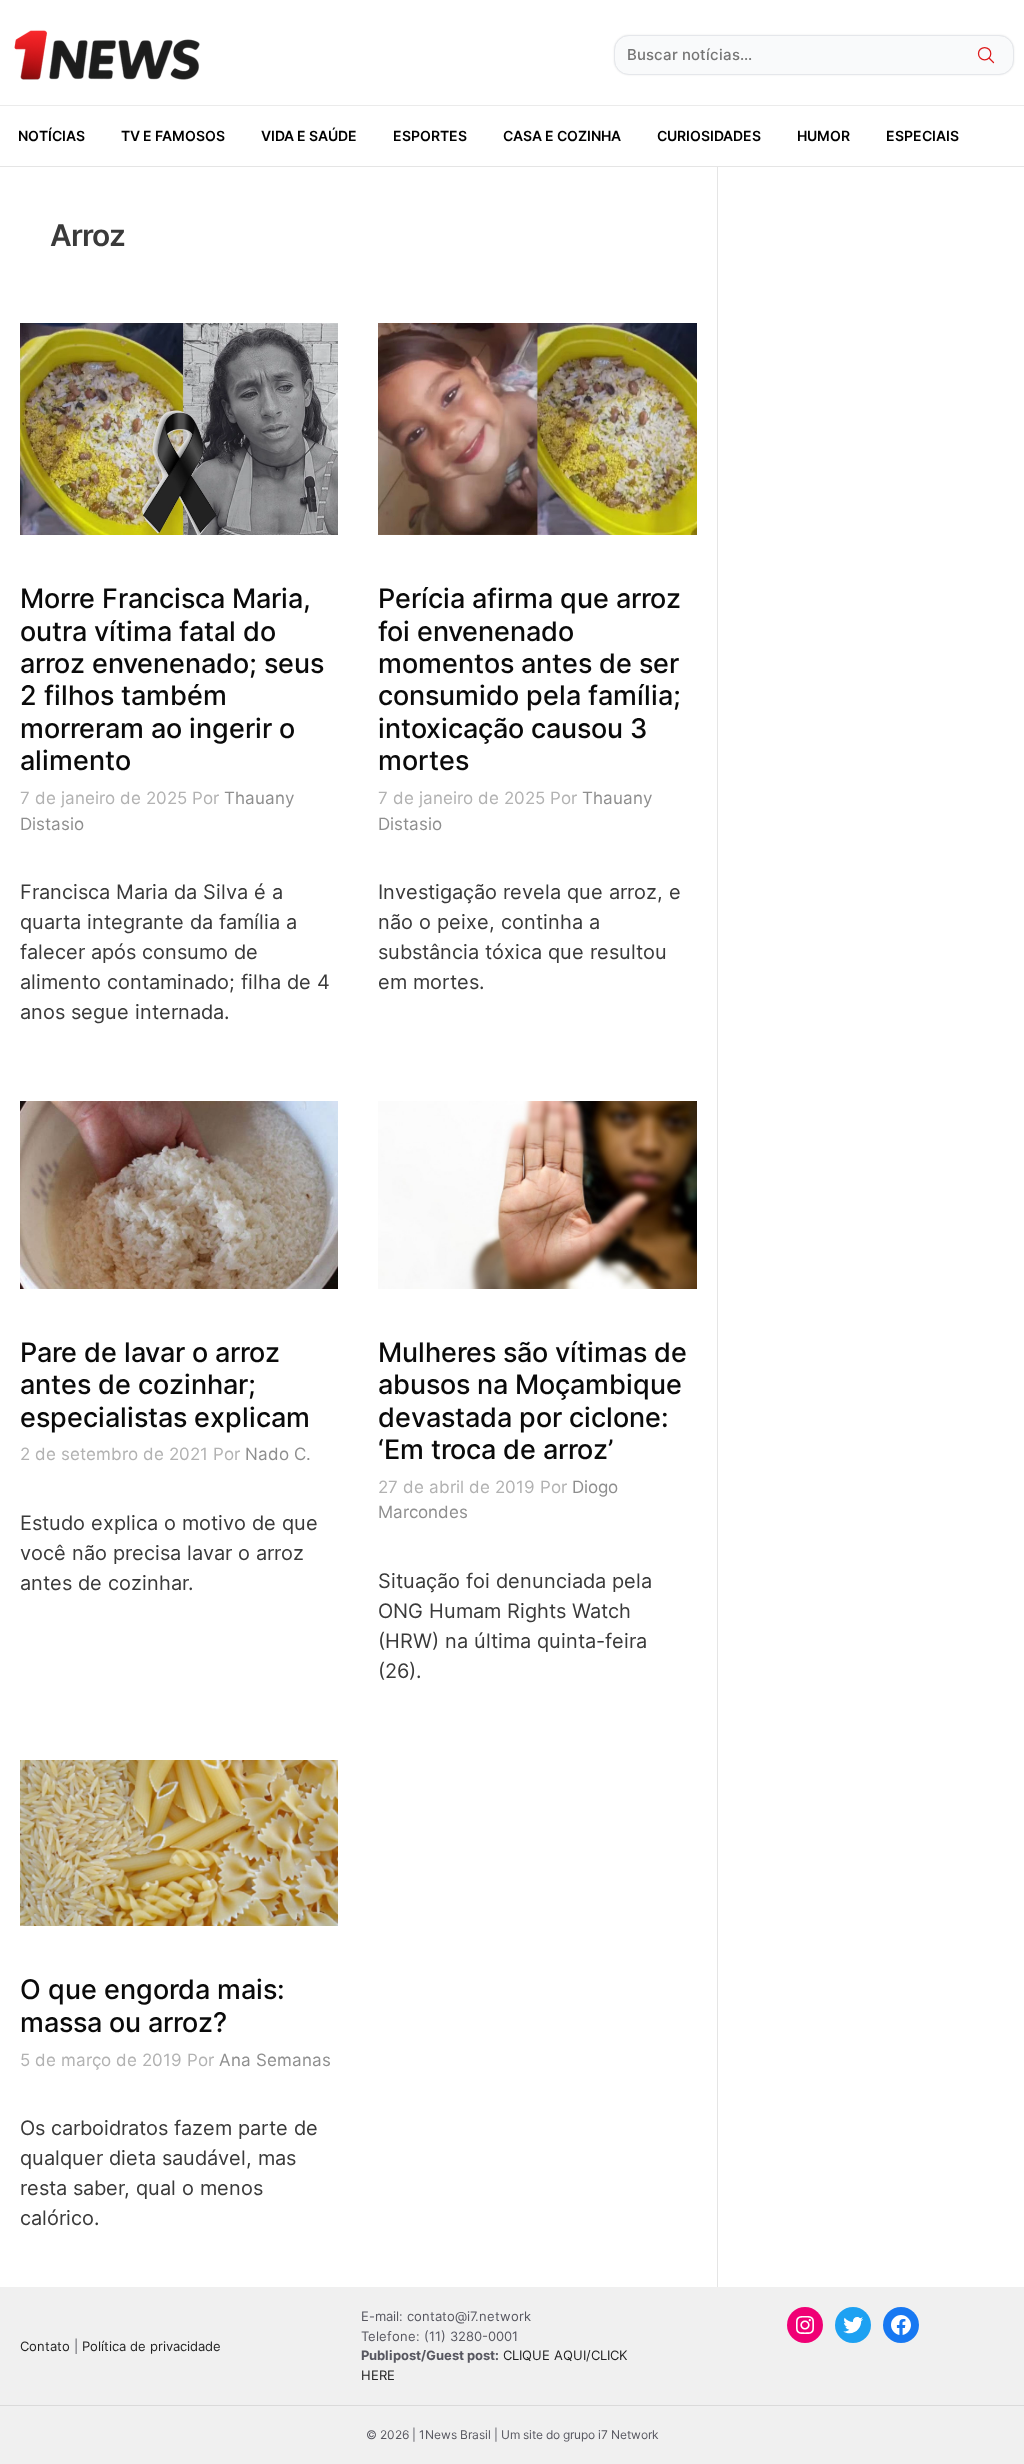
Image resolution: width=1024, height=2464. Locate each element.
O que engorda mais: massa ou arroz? (152, 2005)
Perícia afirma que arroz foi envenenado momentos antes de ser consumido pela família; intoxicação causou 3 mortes (529, 679)
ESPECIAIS (922, 135)
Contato (45, 2346)
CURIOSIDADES (709, 135)
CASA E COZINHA (562, 135)
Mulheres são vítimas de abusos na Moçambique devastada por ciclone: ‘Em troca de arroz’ (532, 1401)
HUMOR (823, 135)
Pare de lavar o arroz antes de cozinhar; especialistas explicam (165, 1385)
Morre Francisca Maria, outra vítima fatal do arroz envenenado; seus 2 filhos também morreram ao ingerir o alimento (172, 679)
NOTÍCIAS (51, 135)
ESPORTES (430, 135)
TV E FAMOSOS (173, 135)
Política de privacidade (151, 2346)
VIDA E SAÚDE (309, 135)
